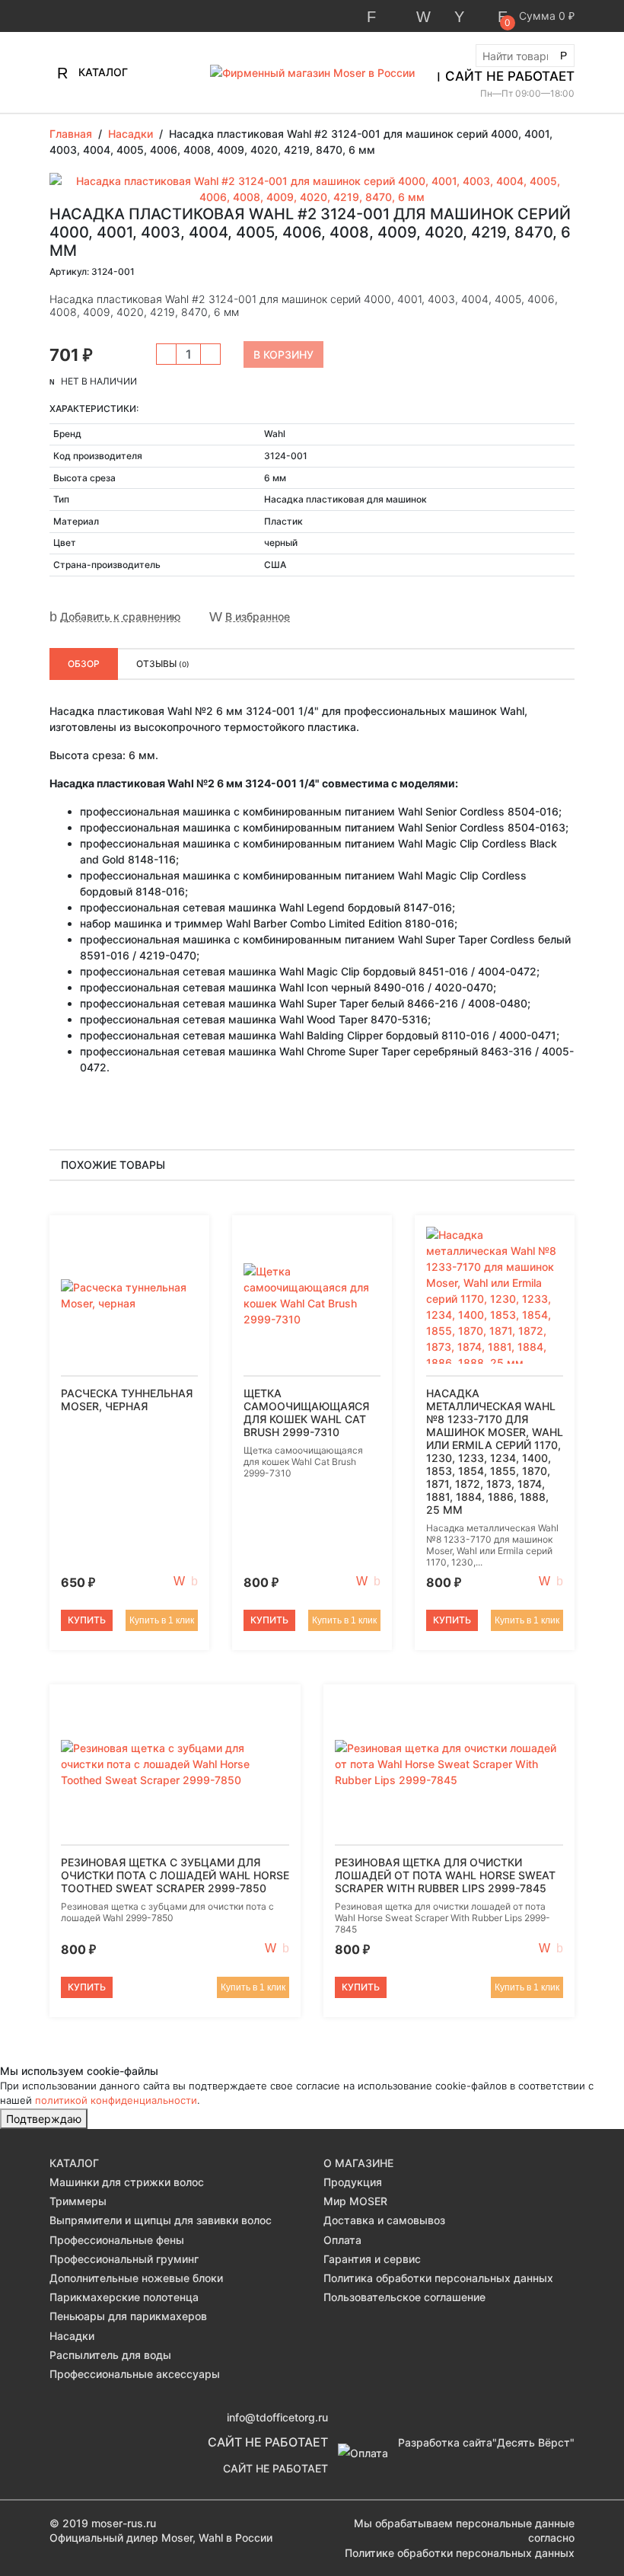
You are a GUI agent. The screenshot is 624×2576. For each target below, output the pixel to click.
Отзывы (163, 664)
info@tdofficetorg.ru (277, 2417)
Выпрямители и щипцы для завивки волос (161, 2220)
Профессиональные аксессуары (135, 2374)
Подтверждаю (44, 2119)
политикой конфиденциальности (116, 2100)
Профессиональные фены (117, 2240)
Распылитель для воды (110, 2355)
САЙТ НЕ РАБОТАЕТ (510, 76)
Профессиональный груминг (124, 2259)
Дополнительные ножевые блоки (136, 2278)
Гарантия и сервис (372, 2259)
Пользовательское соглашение (404, 2297)
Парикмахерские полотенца (124, 2297)
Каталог (102, 72)
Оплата (342, 2240)
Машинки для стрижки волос (127, 2182)
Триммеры (78, 2201)
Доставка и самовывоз (384, 2220)
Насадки (72, 2336)
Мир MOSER (355, 2201)
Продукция (353, 2182)
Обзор (84, 664)
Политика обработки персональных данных (438, 2278)
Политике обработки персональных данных (460, 2553)
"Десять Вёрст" (533, 2442)
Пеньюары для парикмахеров (128, 2316)
